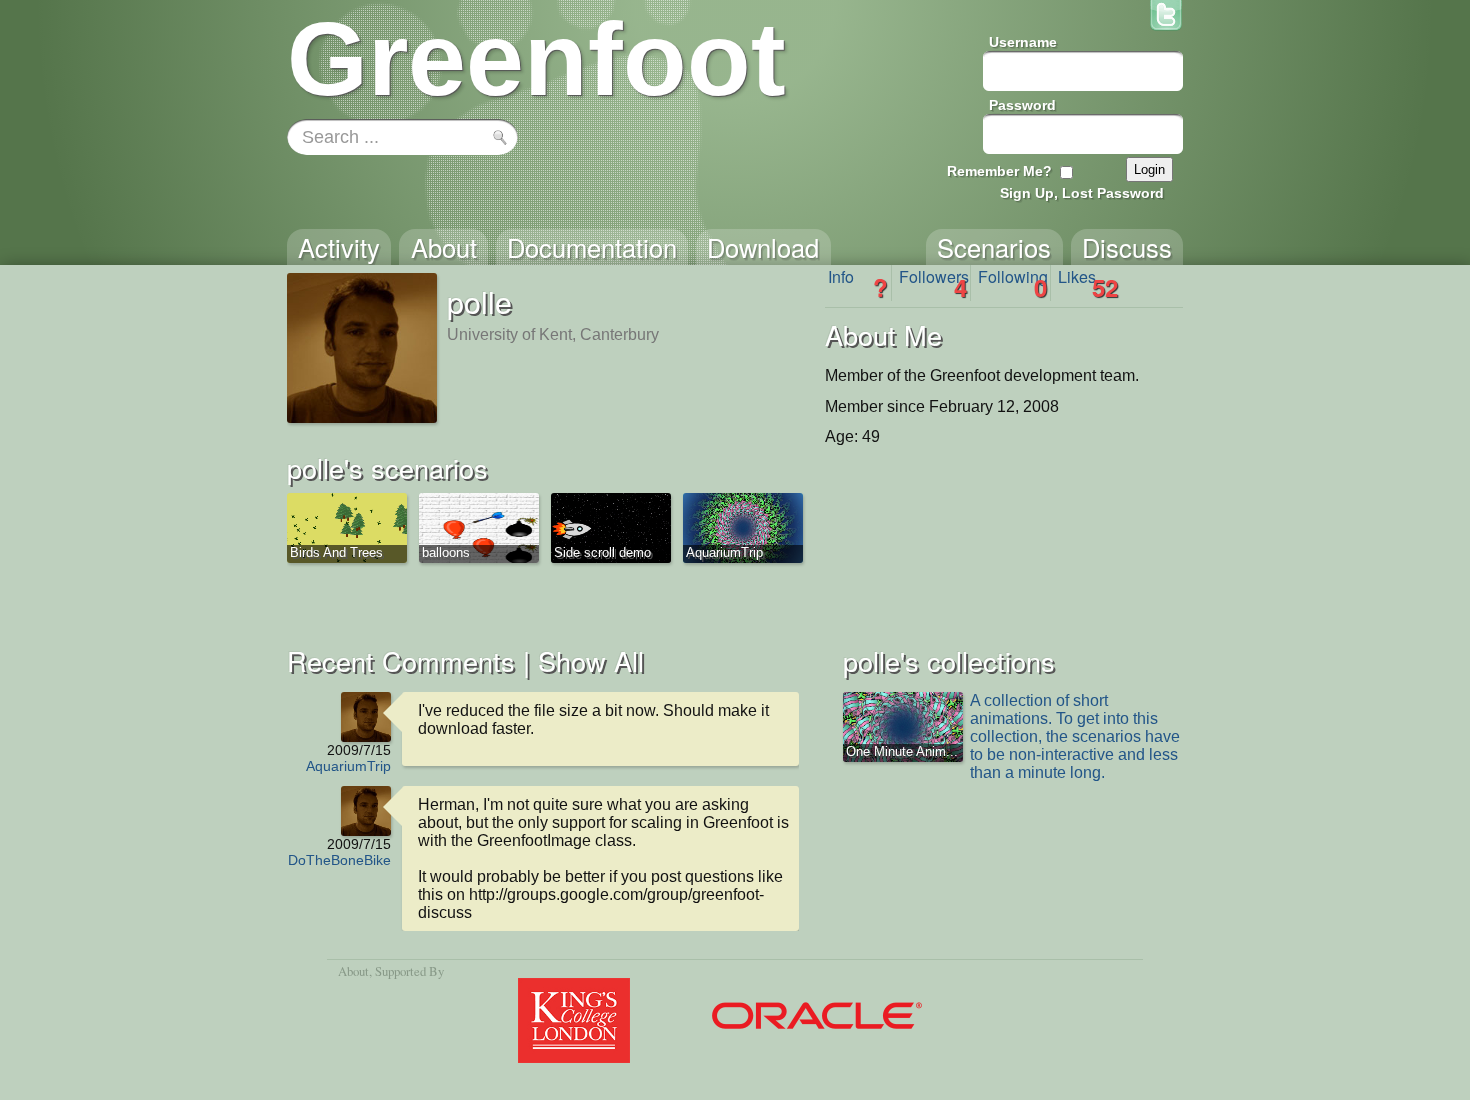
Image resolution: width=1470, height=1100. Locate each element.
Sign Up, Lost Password (1082, 193)
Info (858, 283)
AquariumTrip (348, 766)
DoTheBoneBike (339, 860)
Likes (1088, 283)
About (353, 971)
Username (1023, 42)
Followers (934, 283)
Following (1013, 283)
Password (1022, 105)
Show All (591, 660)
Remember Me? (999, 171)
